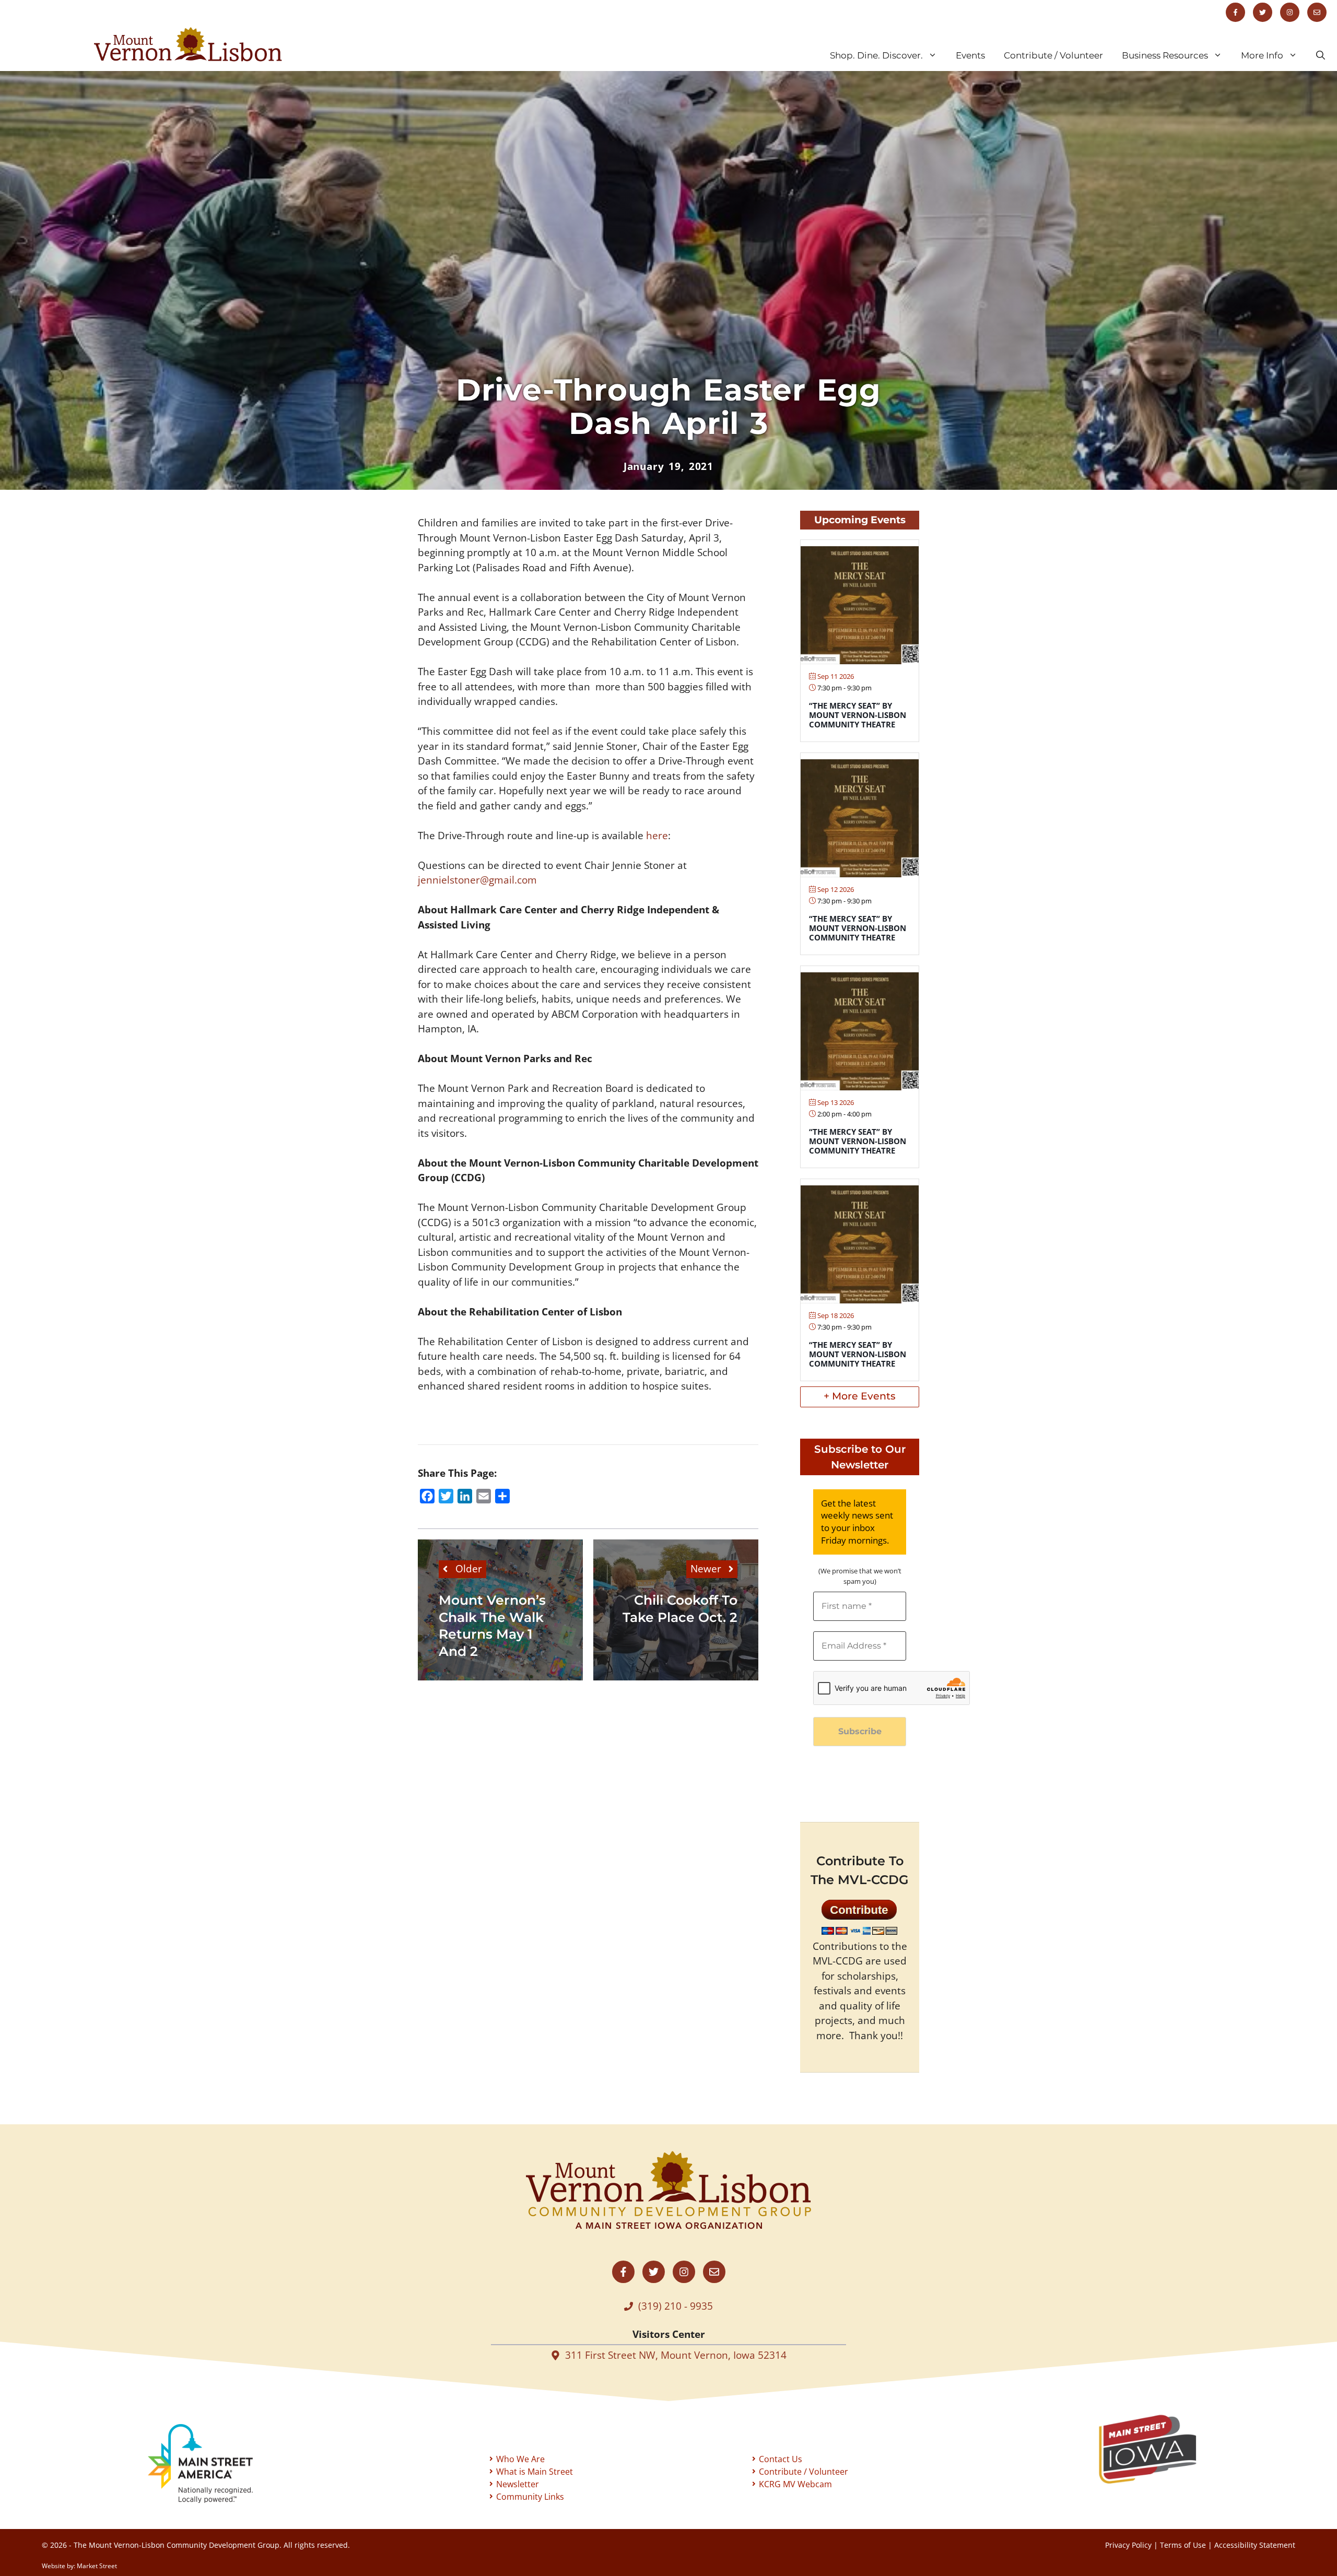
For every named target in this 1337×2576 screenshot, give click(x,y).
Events (970, 55)
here (657, 836)
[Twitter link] (1263, 12)
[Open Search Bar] (1321, 55)
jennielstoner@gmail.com (477, 880)
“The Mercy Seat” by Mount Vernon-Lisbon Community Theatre (858, 715)
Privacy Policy (1128, 2545)
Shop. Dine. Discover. (876, 55)
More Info (1262, 55)
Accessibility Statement (1255, 2545)
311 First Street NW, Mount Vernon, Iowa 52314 (676, 2355)
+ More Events (860, 1396)
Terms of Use (1183, 2545)
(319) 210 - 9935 (676, 2306)
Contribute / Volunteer (1053, 55)
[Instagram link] (1290, 12)
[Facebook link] (1235, 12)
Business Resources (1165, 55)
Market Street (97, 2566)
